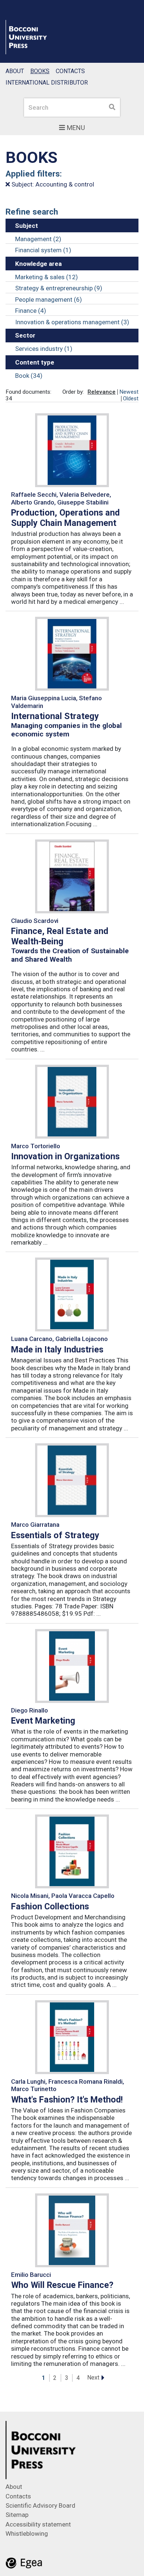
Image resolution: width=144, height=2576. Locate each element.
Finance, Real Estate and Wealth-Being (60, 936)
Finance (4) (31, 311)
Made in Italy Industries (57, 1349)
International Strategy (55, 716)
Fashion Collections (50, 1906)
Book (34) (29, 376)
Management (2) (38, 239)
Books (40, 71)
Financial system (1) (43, 250)
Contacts (70, 71)
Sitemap (17, 2515)
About (15, 71)
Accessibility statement (38, 2524)
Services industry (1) (44, 349)
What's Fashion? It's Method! (67, 2100)
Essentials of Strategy (55, 1535)
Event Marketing (43, 1721)
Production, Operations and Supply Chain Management (65, 518)
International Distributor (47, 83)
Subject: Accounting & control (52, 184)
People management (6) (49, 300)
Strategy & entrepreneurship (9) (59, 288)
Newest (129, 392)
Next (93, 2377)
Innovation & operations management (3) (72, 322)
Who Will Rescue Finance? (62, 2285)
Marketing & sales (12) (47, 277)
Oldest (131, 398)
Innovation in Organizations (65, 1156)
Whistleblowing (27, 2534)
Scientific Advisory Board (40, 2505)
